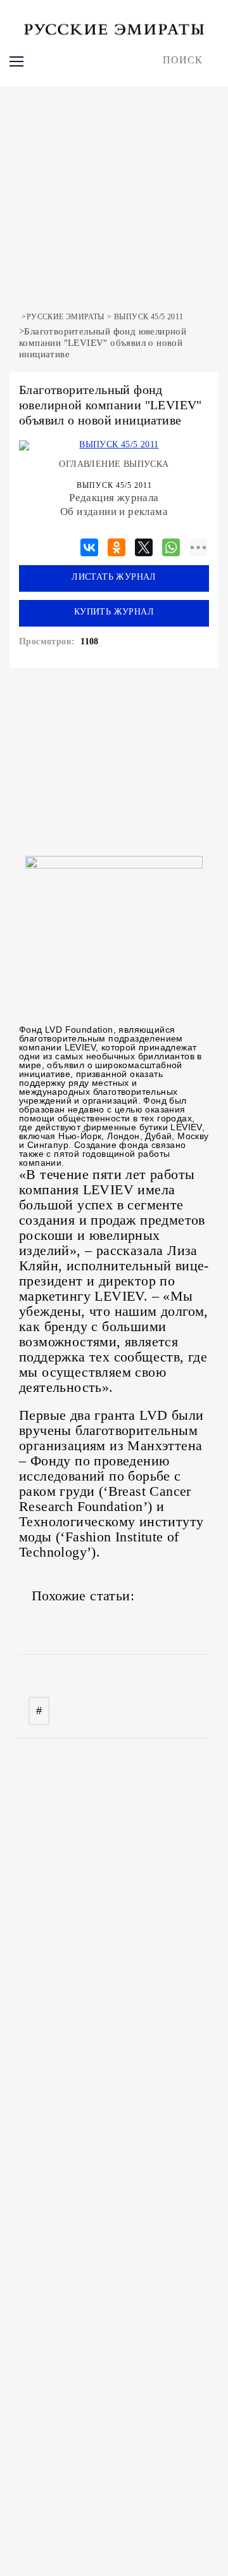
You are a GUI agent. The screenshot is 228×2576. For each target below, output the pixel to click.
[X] (144, 545)
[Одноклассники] (117, 545)
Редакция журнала (114, 498)
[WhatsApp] (171, 545)
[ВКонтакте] (89, 545)
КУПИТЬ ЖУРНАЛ (114, 612)
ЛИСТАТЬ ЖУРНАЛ (114, 577)
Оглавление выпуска (114, 464)
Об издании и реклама (114, 512)
